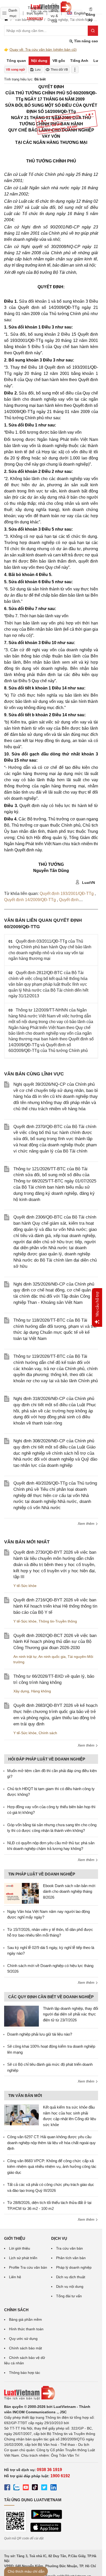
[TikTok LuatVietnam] (35, 2488)
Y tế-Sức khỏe (25, 1586)
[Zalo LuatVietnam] (16, 2488)
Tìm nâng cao (86, 41)
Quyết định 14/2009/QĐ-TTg (30, 900)
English (78, 13)
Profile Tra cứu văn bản (28, 2267)
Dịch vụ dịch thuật (71, 2277)
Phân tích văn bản (71, 2258)
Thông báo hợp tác (25, 2373)
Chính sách (48, 1733)
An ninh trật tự (25, 1657)
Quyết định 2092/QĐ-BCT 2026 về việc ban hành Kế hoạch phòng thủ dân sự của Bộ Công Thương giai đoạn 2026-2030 (55, 1642)
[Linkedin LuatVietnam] (54, 2488)
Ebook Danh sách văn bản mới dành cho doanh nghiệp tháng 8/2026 (69, 1891)
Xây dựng (21, 1691)
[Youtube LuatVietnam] (26, 2488)
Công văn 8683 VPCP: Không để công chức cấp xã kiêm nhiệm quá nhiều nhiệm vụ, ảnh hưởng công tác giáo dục (52, 2167)
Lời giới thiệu (20, 2248)
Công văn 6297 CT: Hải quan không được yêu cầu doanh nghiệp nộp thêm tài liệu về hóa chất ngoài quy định (51, 2143)
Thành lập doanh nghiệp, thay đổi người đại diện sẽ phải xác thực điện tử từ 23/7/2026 (70, 2014)
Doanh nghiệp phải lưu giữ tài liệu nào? (40, 2034)
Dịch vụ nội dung (70, 2286)
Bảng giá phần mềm (25, 2319)
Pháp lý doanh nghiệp (74, 2267)
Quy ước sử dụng (23, 2339)
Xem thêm (87, 1524)
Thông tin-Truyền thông (58, 1621)
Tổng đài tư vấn (69, 2296)
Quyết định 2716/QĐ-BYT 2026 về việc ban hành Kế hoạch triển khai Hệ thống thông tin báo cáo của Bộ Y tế (55, 1606)
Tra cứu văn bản (69, 2248)
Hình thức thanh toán (26, 2329)
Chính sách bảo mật (25, 2348)
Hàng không (41, 1691)
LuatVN (88, 883)
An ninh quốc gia (52, 1657)
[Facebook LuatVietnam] (7, 2488)
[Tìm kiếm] (93, 31)
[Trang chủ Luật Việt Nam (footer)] (51, 2393)
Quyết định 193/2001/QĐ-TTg (67, 894)
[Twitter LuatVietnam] (44, 2488)
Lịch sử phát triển (23, 2258)
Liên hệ (15, 2277)
